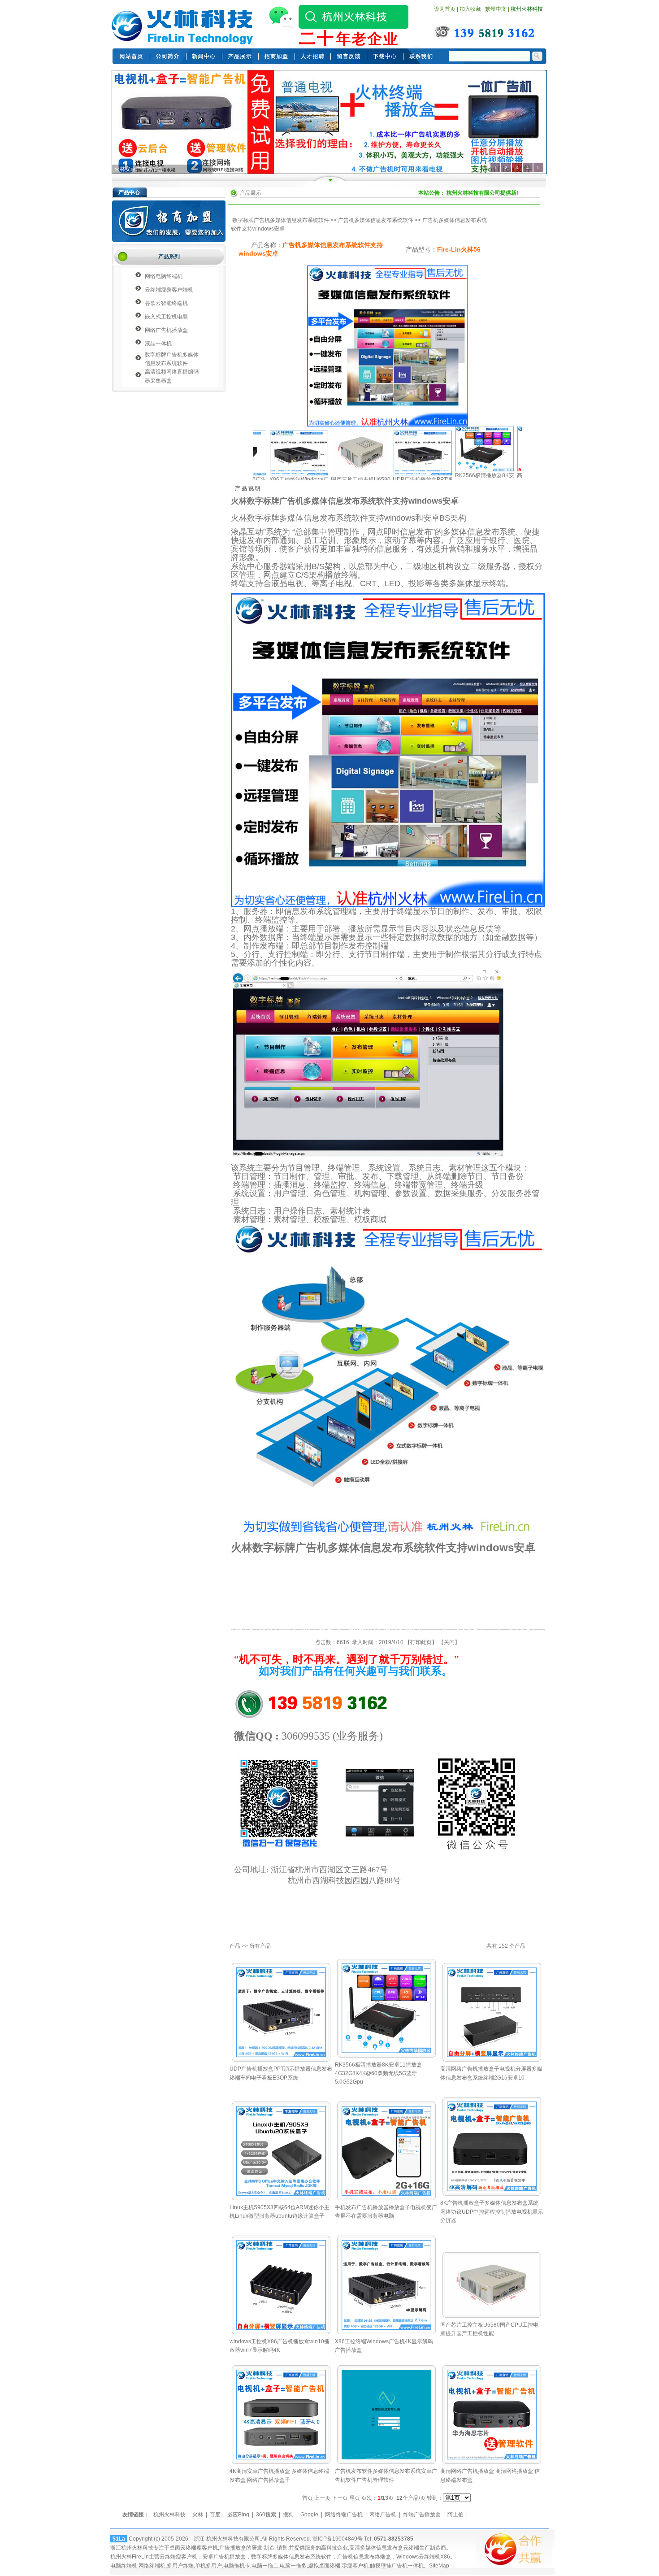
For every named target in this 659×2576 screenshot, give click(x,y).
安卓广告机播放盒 (224, 2557)
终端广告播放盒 (422, 2515)
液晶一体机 (158, 344)
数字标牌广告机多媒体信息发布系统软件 (281, 220)
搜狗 (288, 2515)
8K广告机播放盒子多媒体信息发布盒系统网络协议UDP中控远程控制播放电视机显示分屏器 (492, 2211)
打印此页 (421, 1642)
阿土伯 (455, 2515)
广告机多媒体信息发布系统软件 (376, 220)
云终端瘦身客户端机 (169, 290)
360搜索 (266, 2515)
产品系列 (169, 257)
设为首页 (445, 9)
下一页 (340, 2498)
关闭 (449, 1642)
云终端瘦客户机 (199, 2548)
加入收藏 (470, 9)
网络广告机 (383, 2515)
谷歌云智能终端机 (166, 303)
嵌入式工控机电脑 (166, 317)
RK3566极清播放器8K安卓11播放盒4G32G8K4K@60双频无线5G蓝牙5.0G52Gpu (378, 2073)
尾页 (355, 2498)
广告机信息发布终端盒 (364, 2557)
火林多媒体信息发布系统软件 (149, 169)
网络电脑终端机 (164, 276)
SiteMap (439, 2566)
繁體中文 (496, 9)
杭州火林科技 (527, 9)
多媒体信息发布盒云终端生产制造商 (403, 2548)
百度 (215, 2515)
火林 (198, 2515)
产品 (235, 1946)
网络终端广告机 (344, 2515)
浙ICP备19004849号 (338, 2539)
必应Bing (238, 2515)
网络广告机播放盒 (166, 330)
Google (309, 2515)
